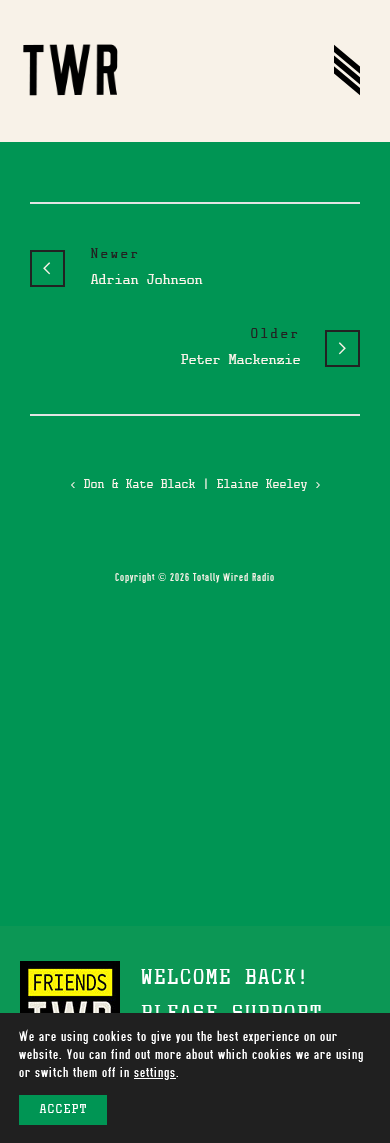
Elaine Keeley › (268, 485)
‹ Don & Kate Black (132, 485)
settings (155, 1072)
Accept (63, 1110)
